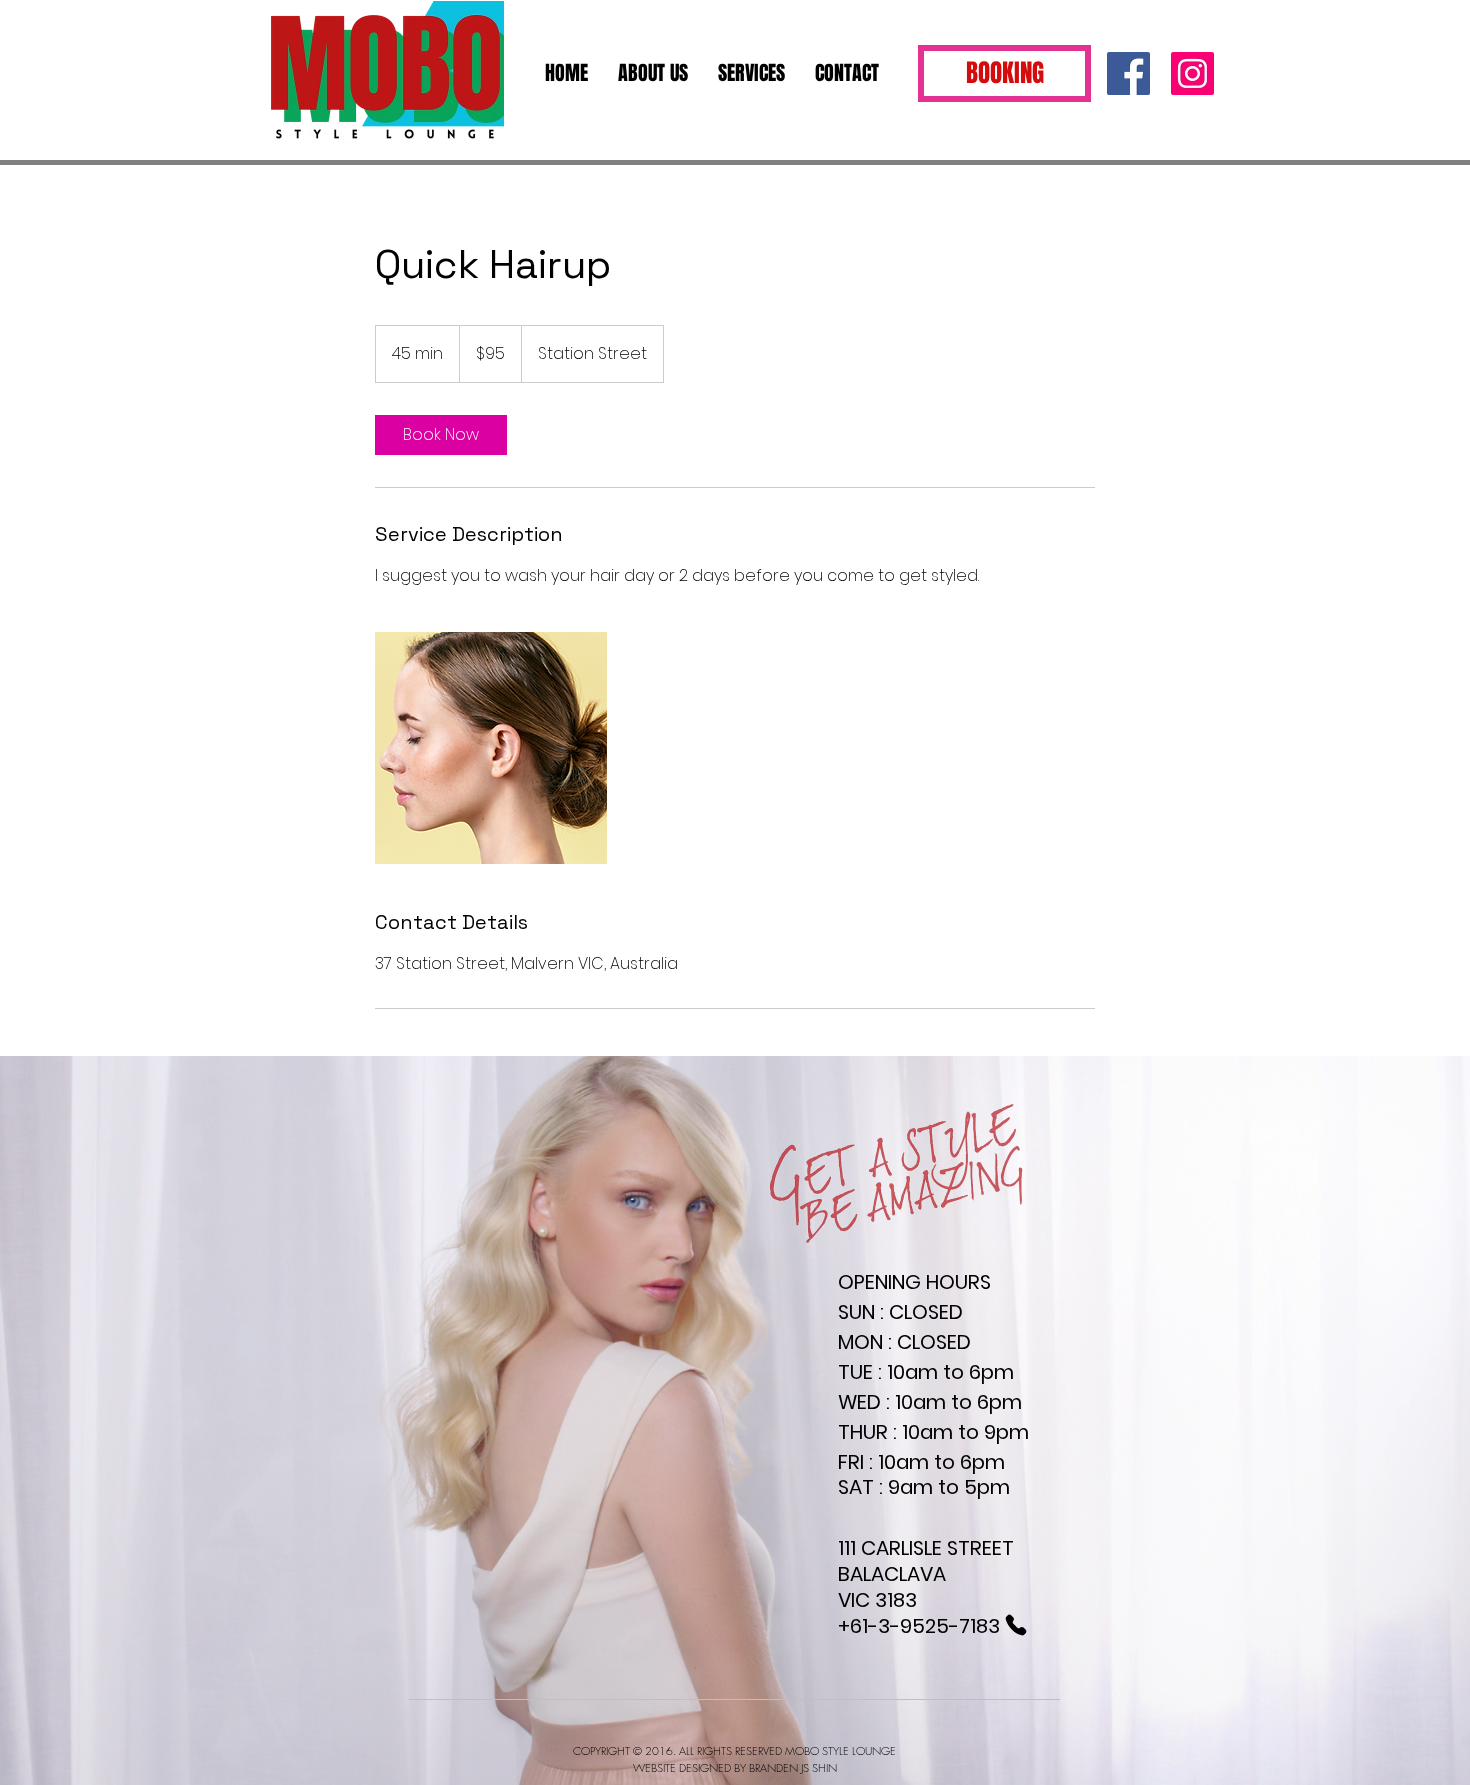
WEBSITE (656, 1767)
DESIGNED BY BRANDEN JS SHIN (758, 1767)
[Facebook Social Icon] (1128, 73)
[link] (441, 435)
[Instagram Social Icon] (1192, 73)
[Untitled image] (491, 748)
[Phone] (1015, 1625)
